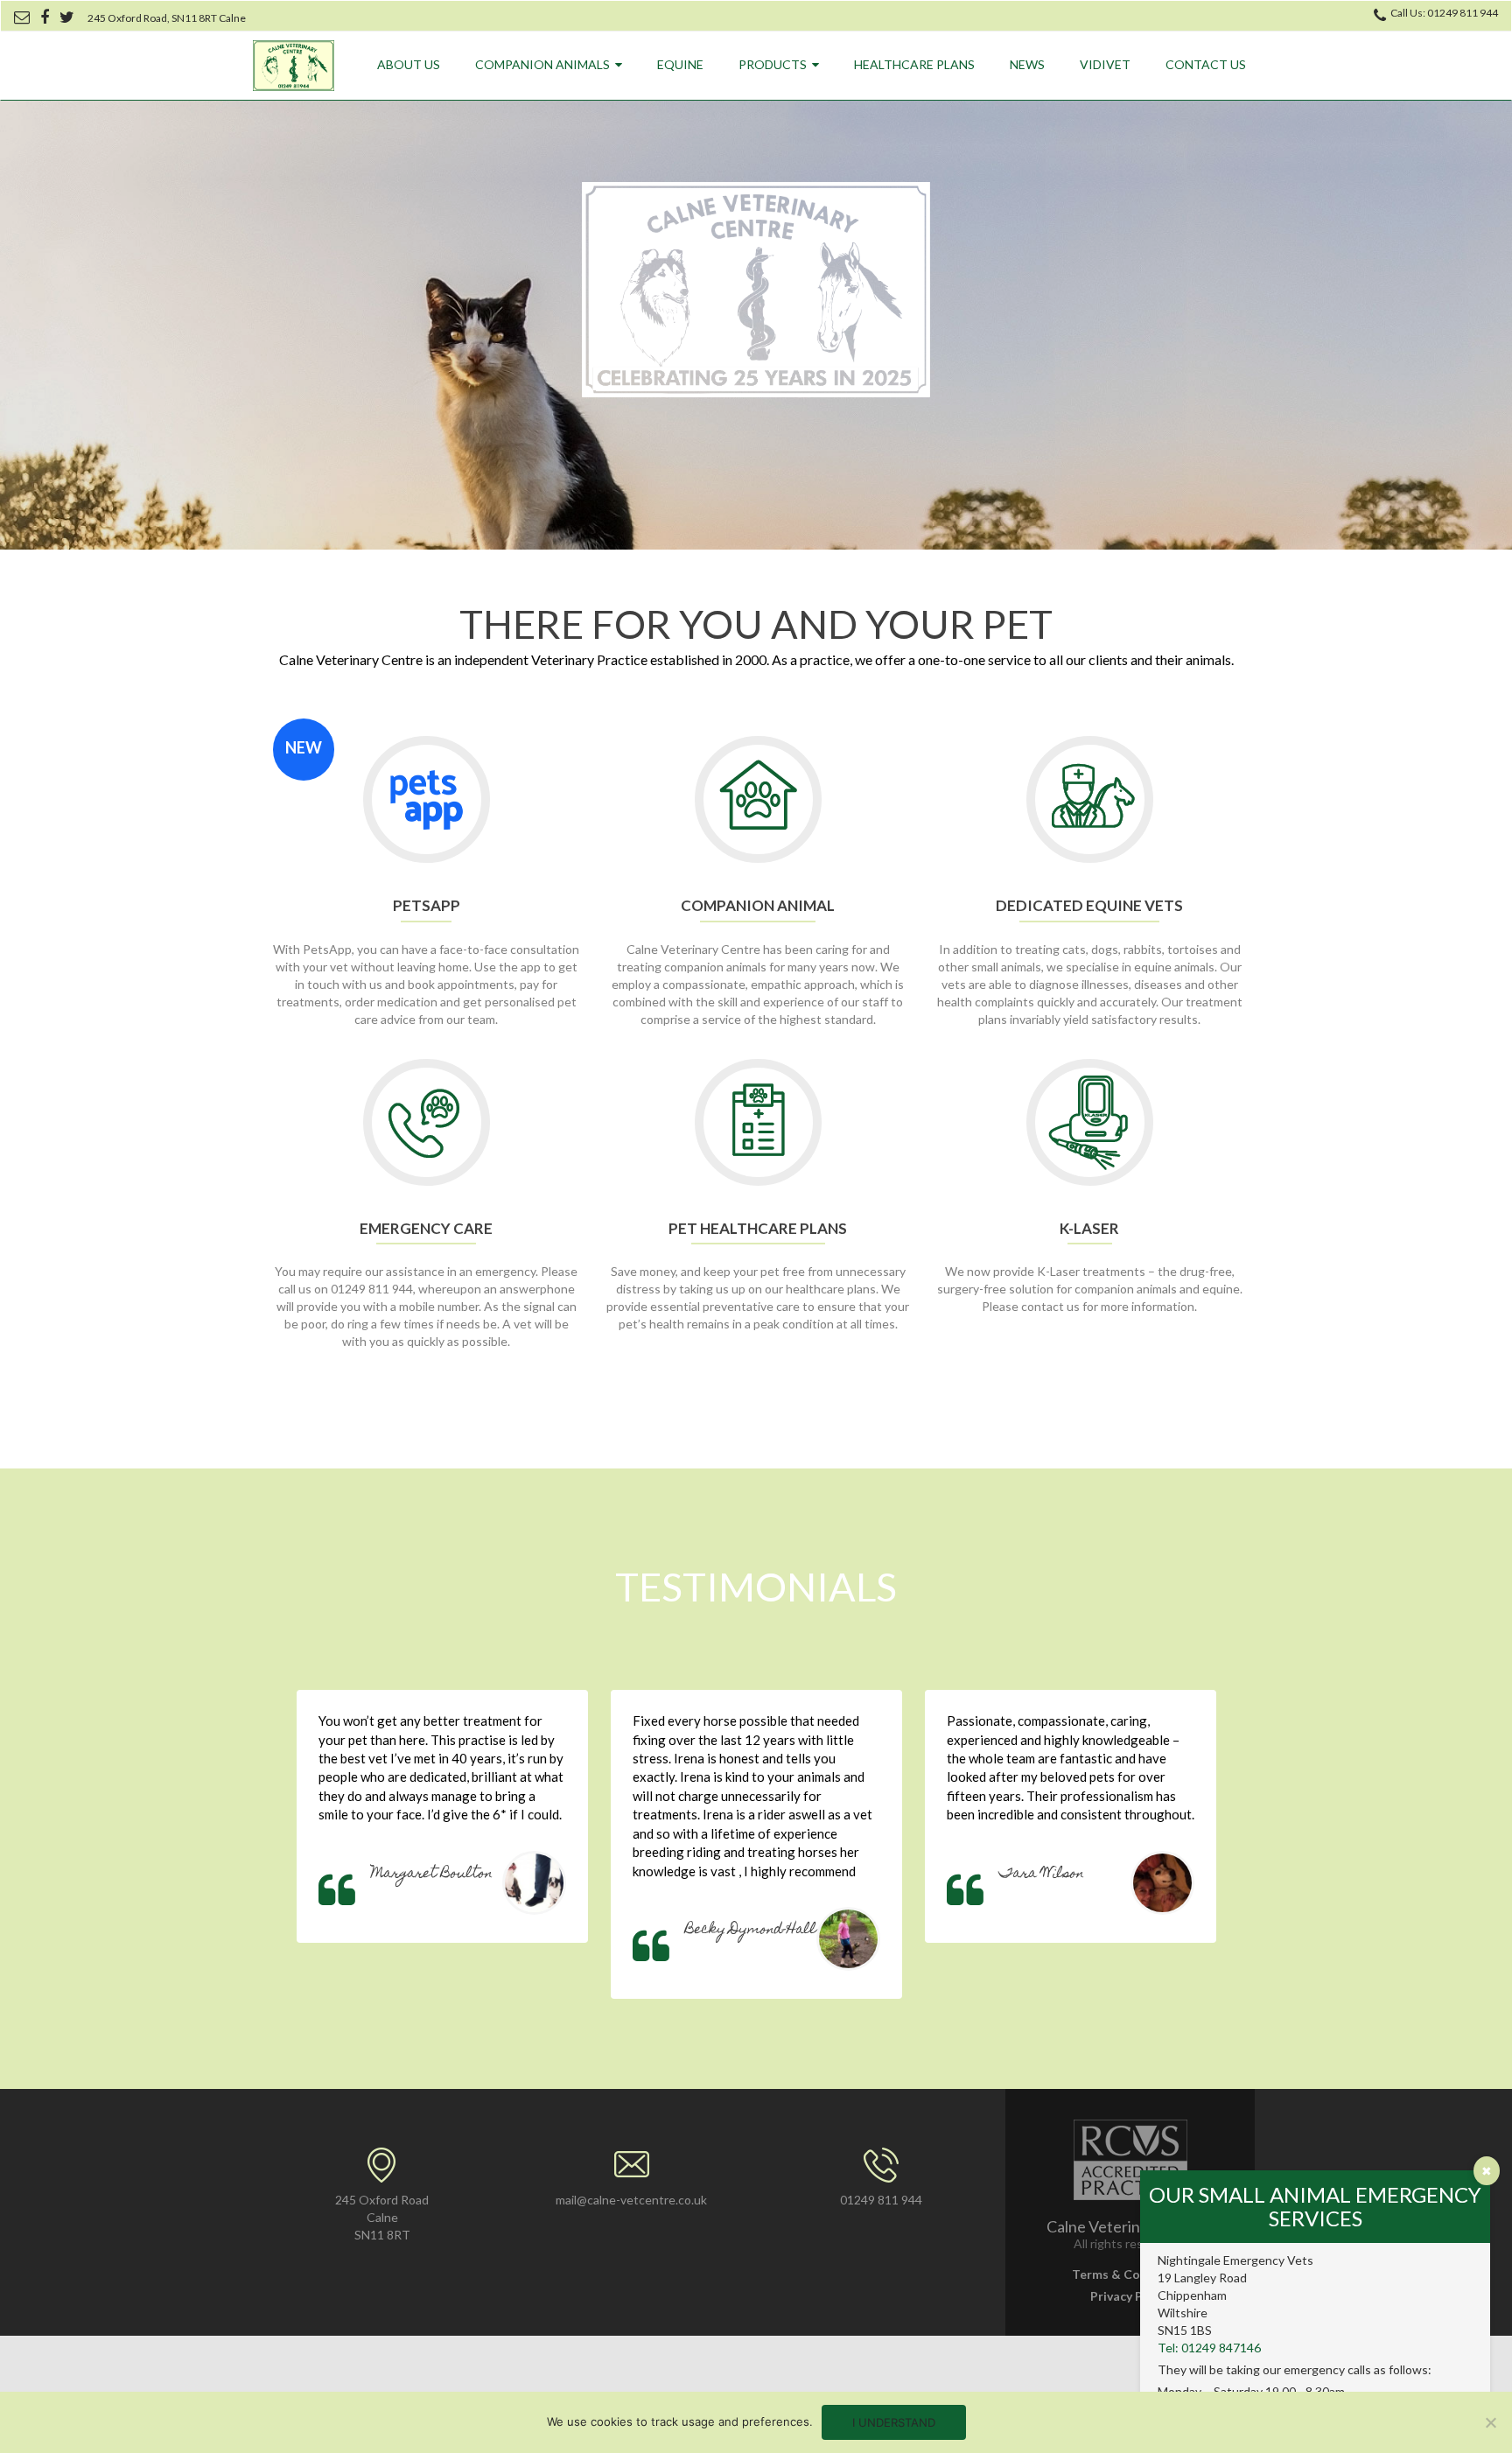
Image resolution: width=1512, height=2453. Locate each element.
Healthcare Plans (914, 64)
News (1027, 64)
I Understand (894, 2422)
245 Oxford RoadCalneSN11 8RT (382, 2217)
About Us (409, 64)
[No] (1490, 2422)
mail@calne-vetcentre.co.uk (631, 2200)
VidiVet (1105, 64)
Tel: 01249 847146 (1209, 2348)
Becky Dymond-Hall (751, 1931)
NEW (304, 747)
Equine (680, 64)
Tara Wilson (1042, 1875)
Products (773, 64)
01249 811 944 (881, 2200)
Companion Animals (542, 64)
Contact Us (1206, 64)
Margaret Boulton (432, 1875)
